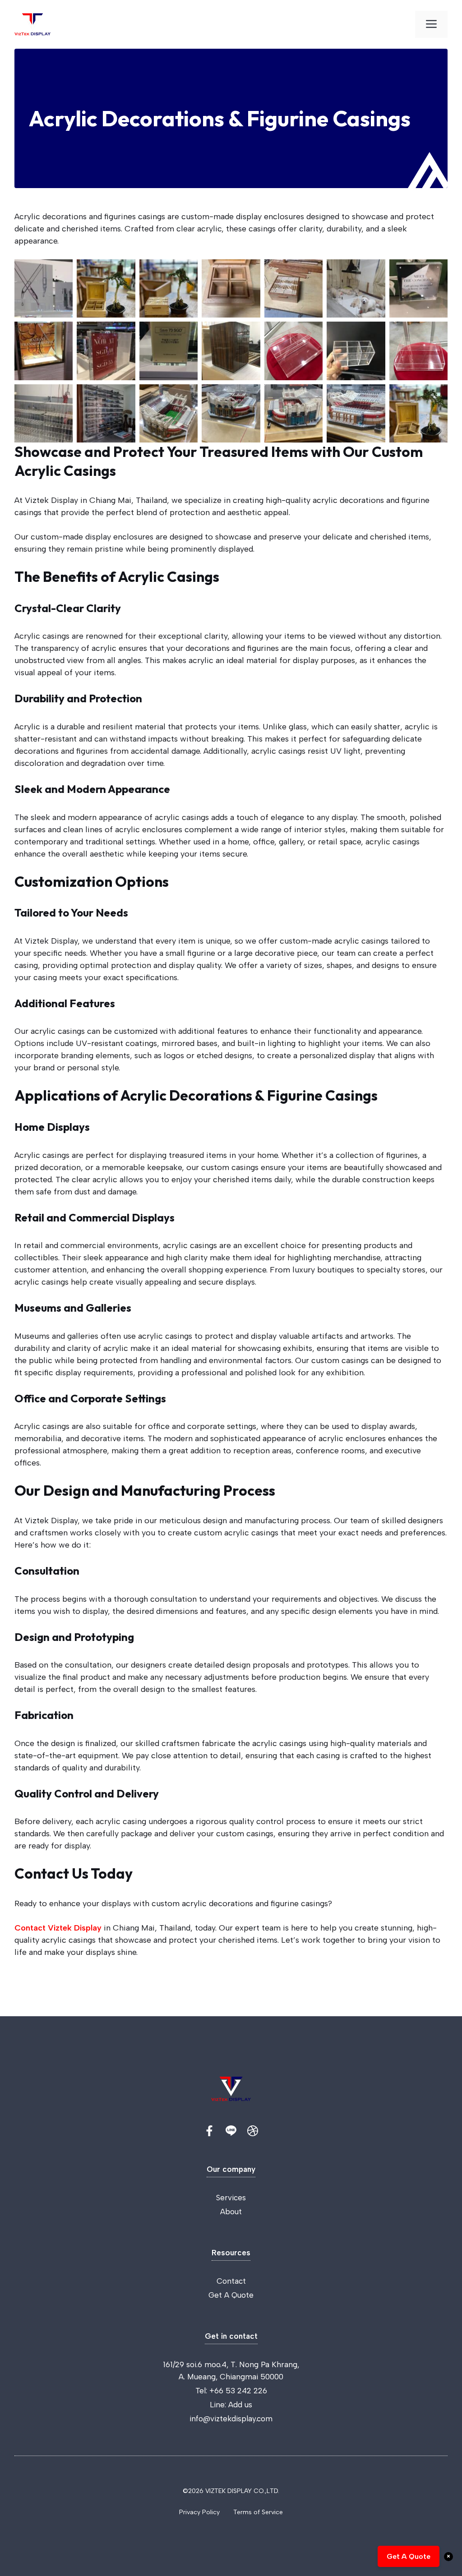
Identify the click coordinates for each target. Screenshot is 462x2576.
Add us (240, 2405)
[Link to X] (209, 2131)
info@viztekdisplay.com (231, 2419)
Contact (231, 2281)
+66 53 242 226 (238, 2391)
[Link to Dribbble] (253, 2131)
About (231, 2212)
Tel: (202, 2391)
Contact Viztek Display (58, 1928)
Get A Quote (231, 2295)
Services (231, 2198)
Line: (219, 2405)
